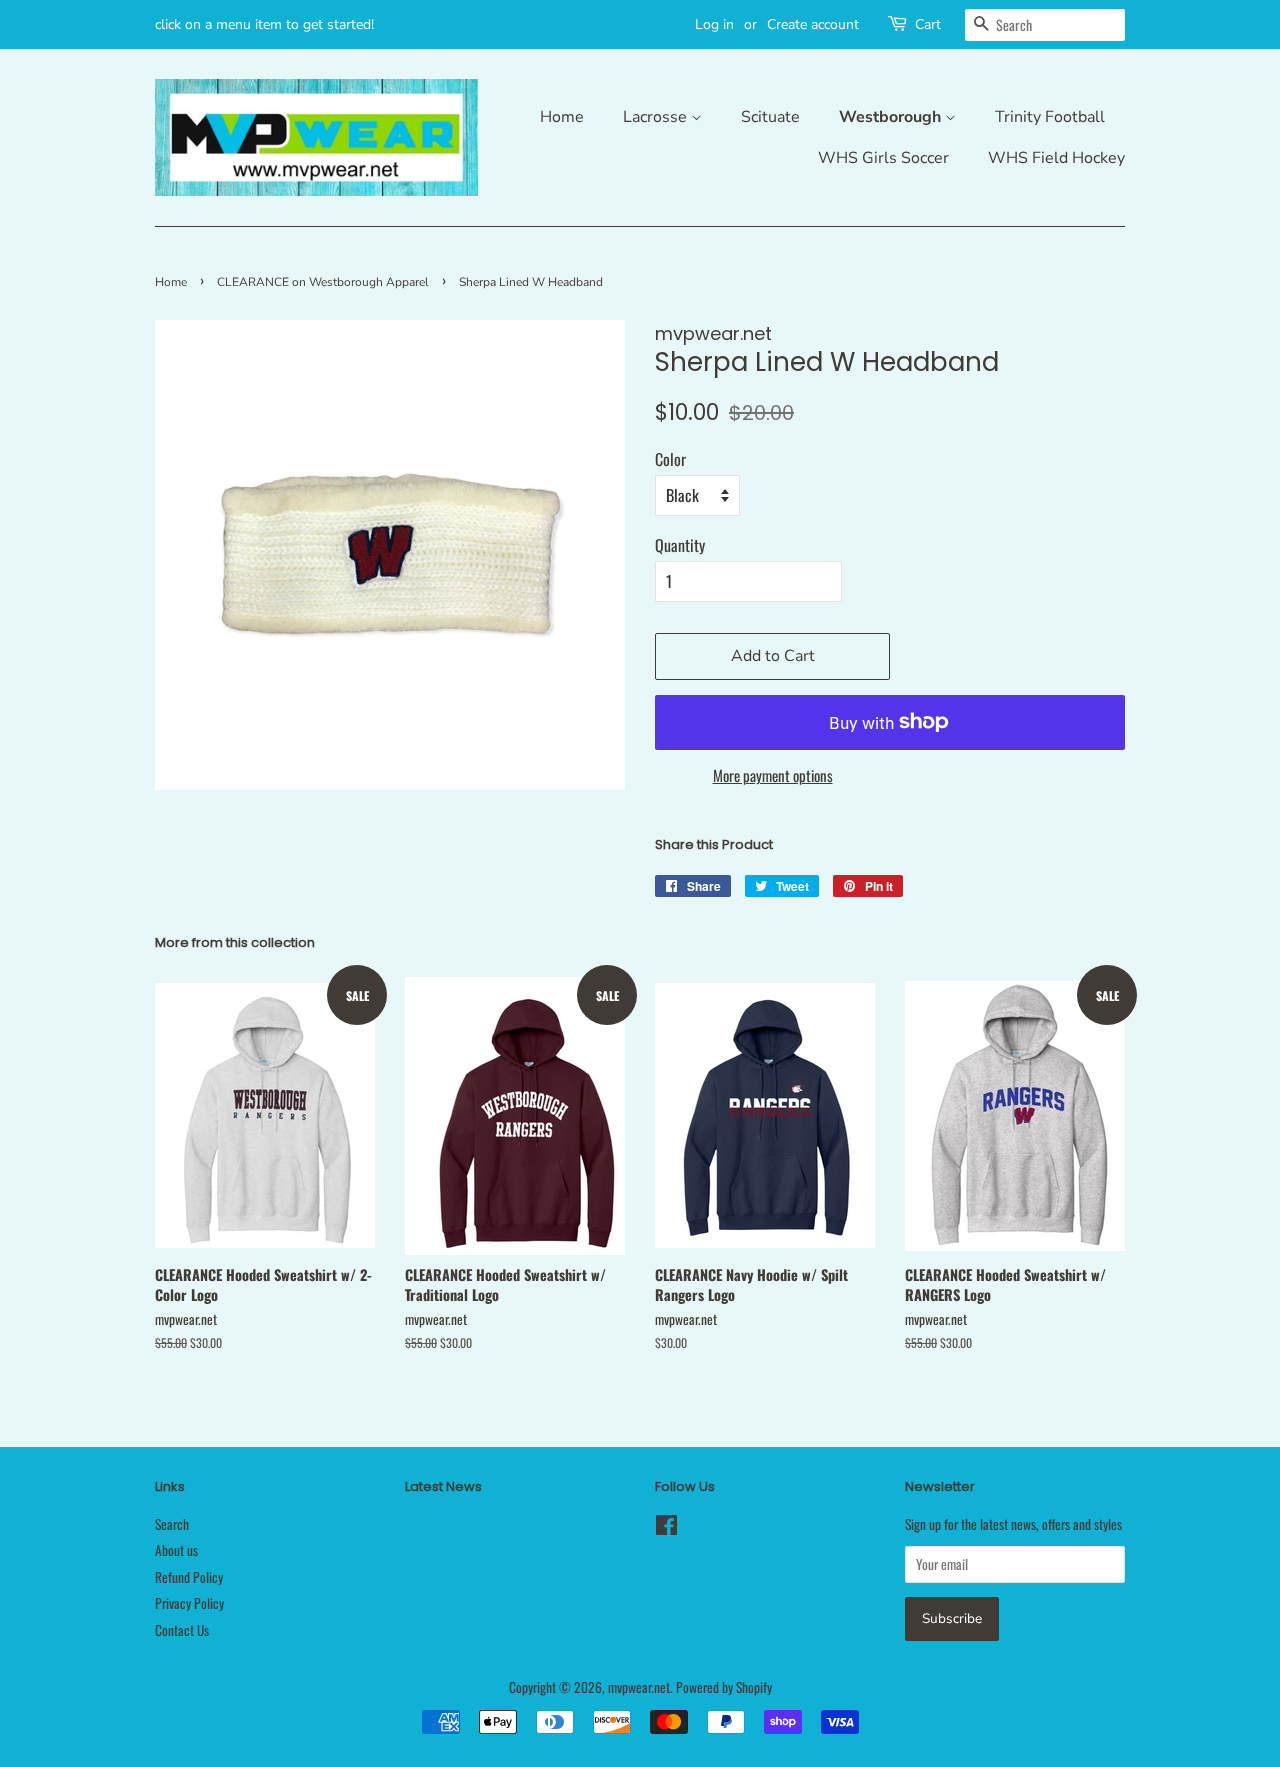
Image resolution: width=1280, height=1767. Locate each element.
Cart (928, 24)
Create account (813, 24)
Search (172, 1524)
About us (176, 1550)
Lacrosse (657, 117)
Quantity (680, 545)
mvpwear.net (639, 1687)
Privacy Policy (189, 1603)
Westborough (892, 117)
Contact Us (182, 1630)
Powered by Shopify (724, 1687)
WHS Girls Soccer (883, 158)
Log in (714, 24)
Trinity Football (1050, 117)
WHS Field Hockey (1056, 158)
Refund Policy (189, 1577)
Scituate (770, 117)
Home (562, 117)
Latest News (443, 1486)
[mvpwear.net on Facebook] (666, 1528)
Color (670, 459)
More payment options (773, 775)
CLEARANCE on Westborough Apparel (323, 282)
